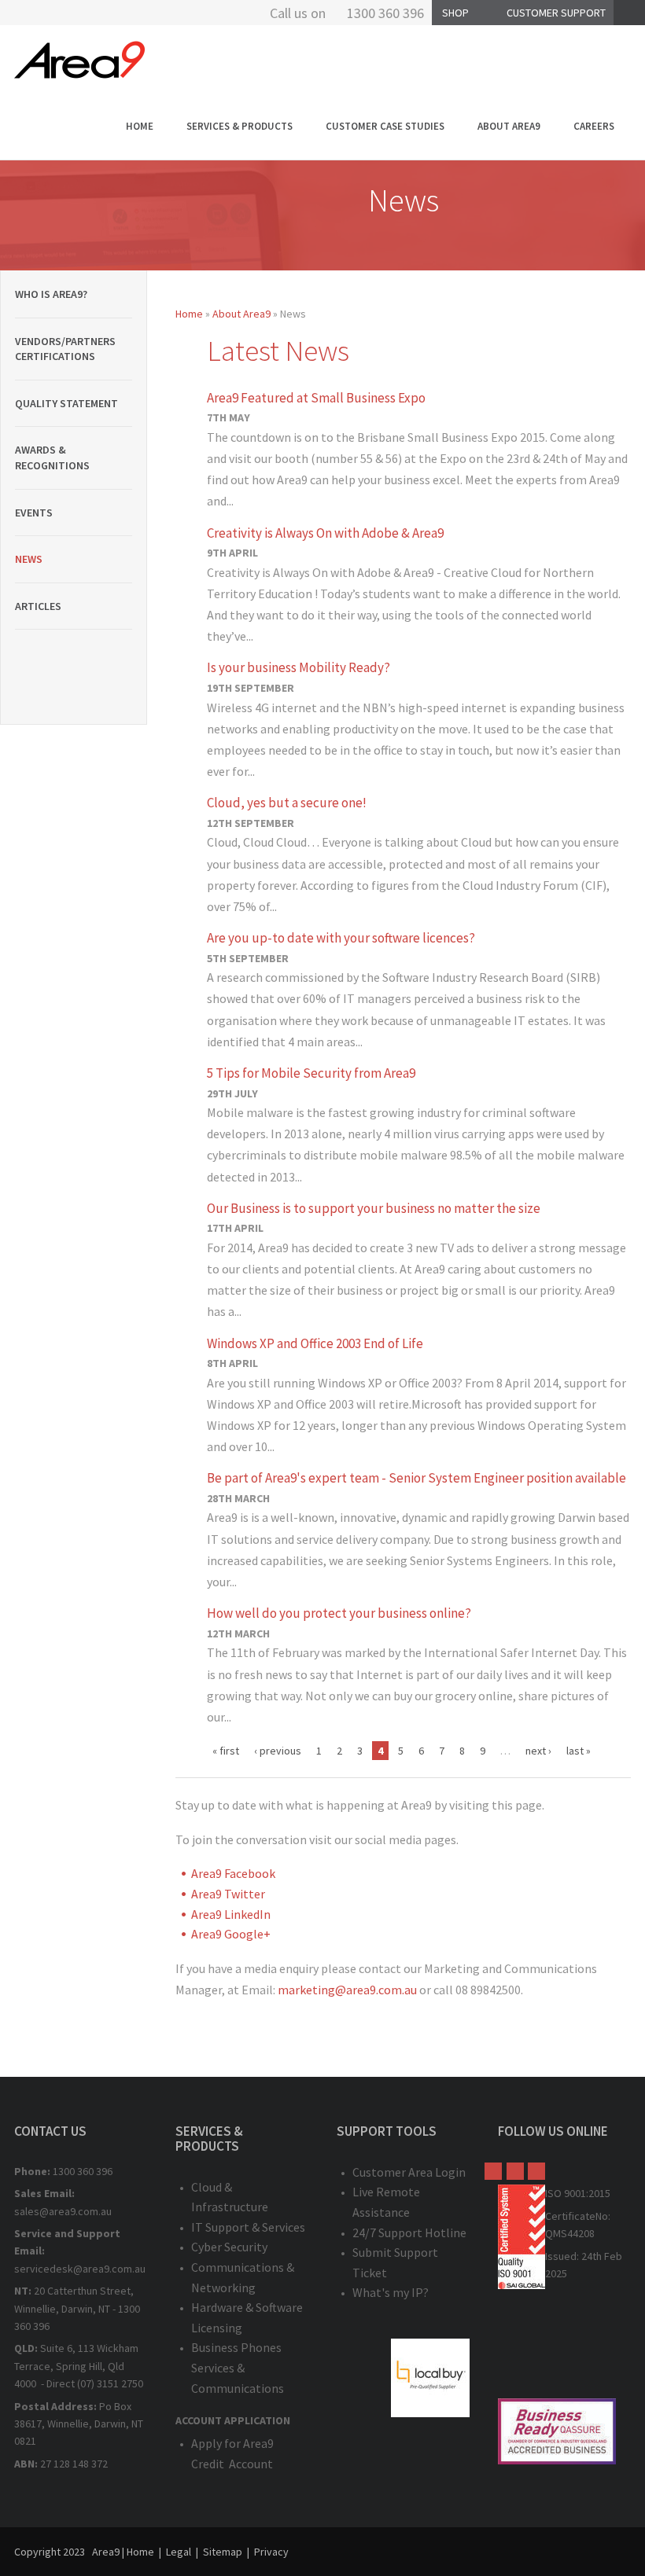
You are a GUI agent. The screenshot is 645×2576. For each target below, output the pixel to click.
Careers (594, 126)
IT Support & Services (248, 2227)
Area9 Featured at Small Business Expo (316, 398)
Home (140, 126)
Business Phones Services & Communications (238, 2367)
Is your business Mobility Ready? (299, 667)
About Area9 (509, 126)
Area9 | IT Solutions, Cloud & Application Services (79, 60)
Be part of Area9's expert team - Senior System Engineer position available (416, 1478)
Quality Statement (66, 403)
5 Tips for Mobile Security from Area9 (311, 1073)
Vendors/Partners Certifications (65, 349)
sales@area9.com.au (63, 2211)
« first (226, 1751)
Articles (38, 606)
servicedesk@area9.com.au (80, 2269)
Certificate (570, 2216)
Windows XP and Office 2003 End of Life (315, 1343)
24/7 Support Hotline (409, 2232)
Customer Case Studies (385, 126)
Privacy (271, 2552)
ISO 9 (557, 2193)
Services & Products (240, 126)
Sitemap (223, 2552)
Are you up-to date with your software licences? (341, 938)
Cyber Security (229, 2247)
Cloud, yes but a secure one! (287, 803)
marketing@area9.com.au (347, 1990)
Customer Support (556, 13)
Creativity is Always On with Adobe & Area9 (325, 533)
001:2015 (590, 2193)
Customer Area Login (409, 2172)
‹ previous (278, 1751)
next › (538, 1751)
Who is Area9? (51, 294)
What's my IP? (391, 2292)
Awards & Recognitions (52, 458)
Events (34, 513)
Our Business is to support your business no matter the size (374, 1208)
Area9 (106, 2552)
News (29, 559)
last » (579, 1751)
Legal (179, 2552)
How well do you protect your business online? (339, 1613)
